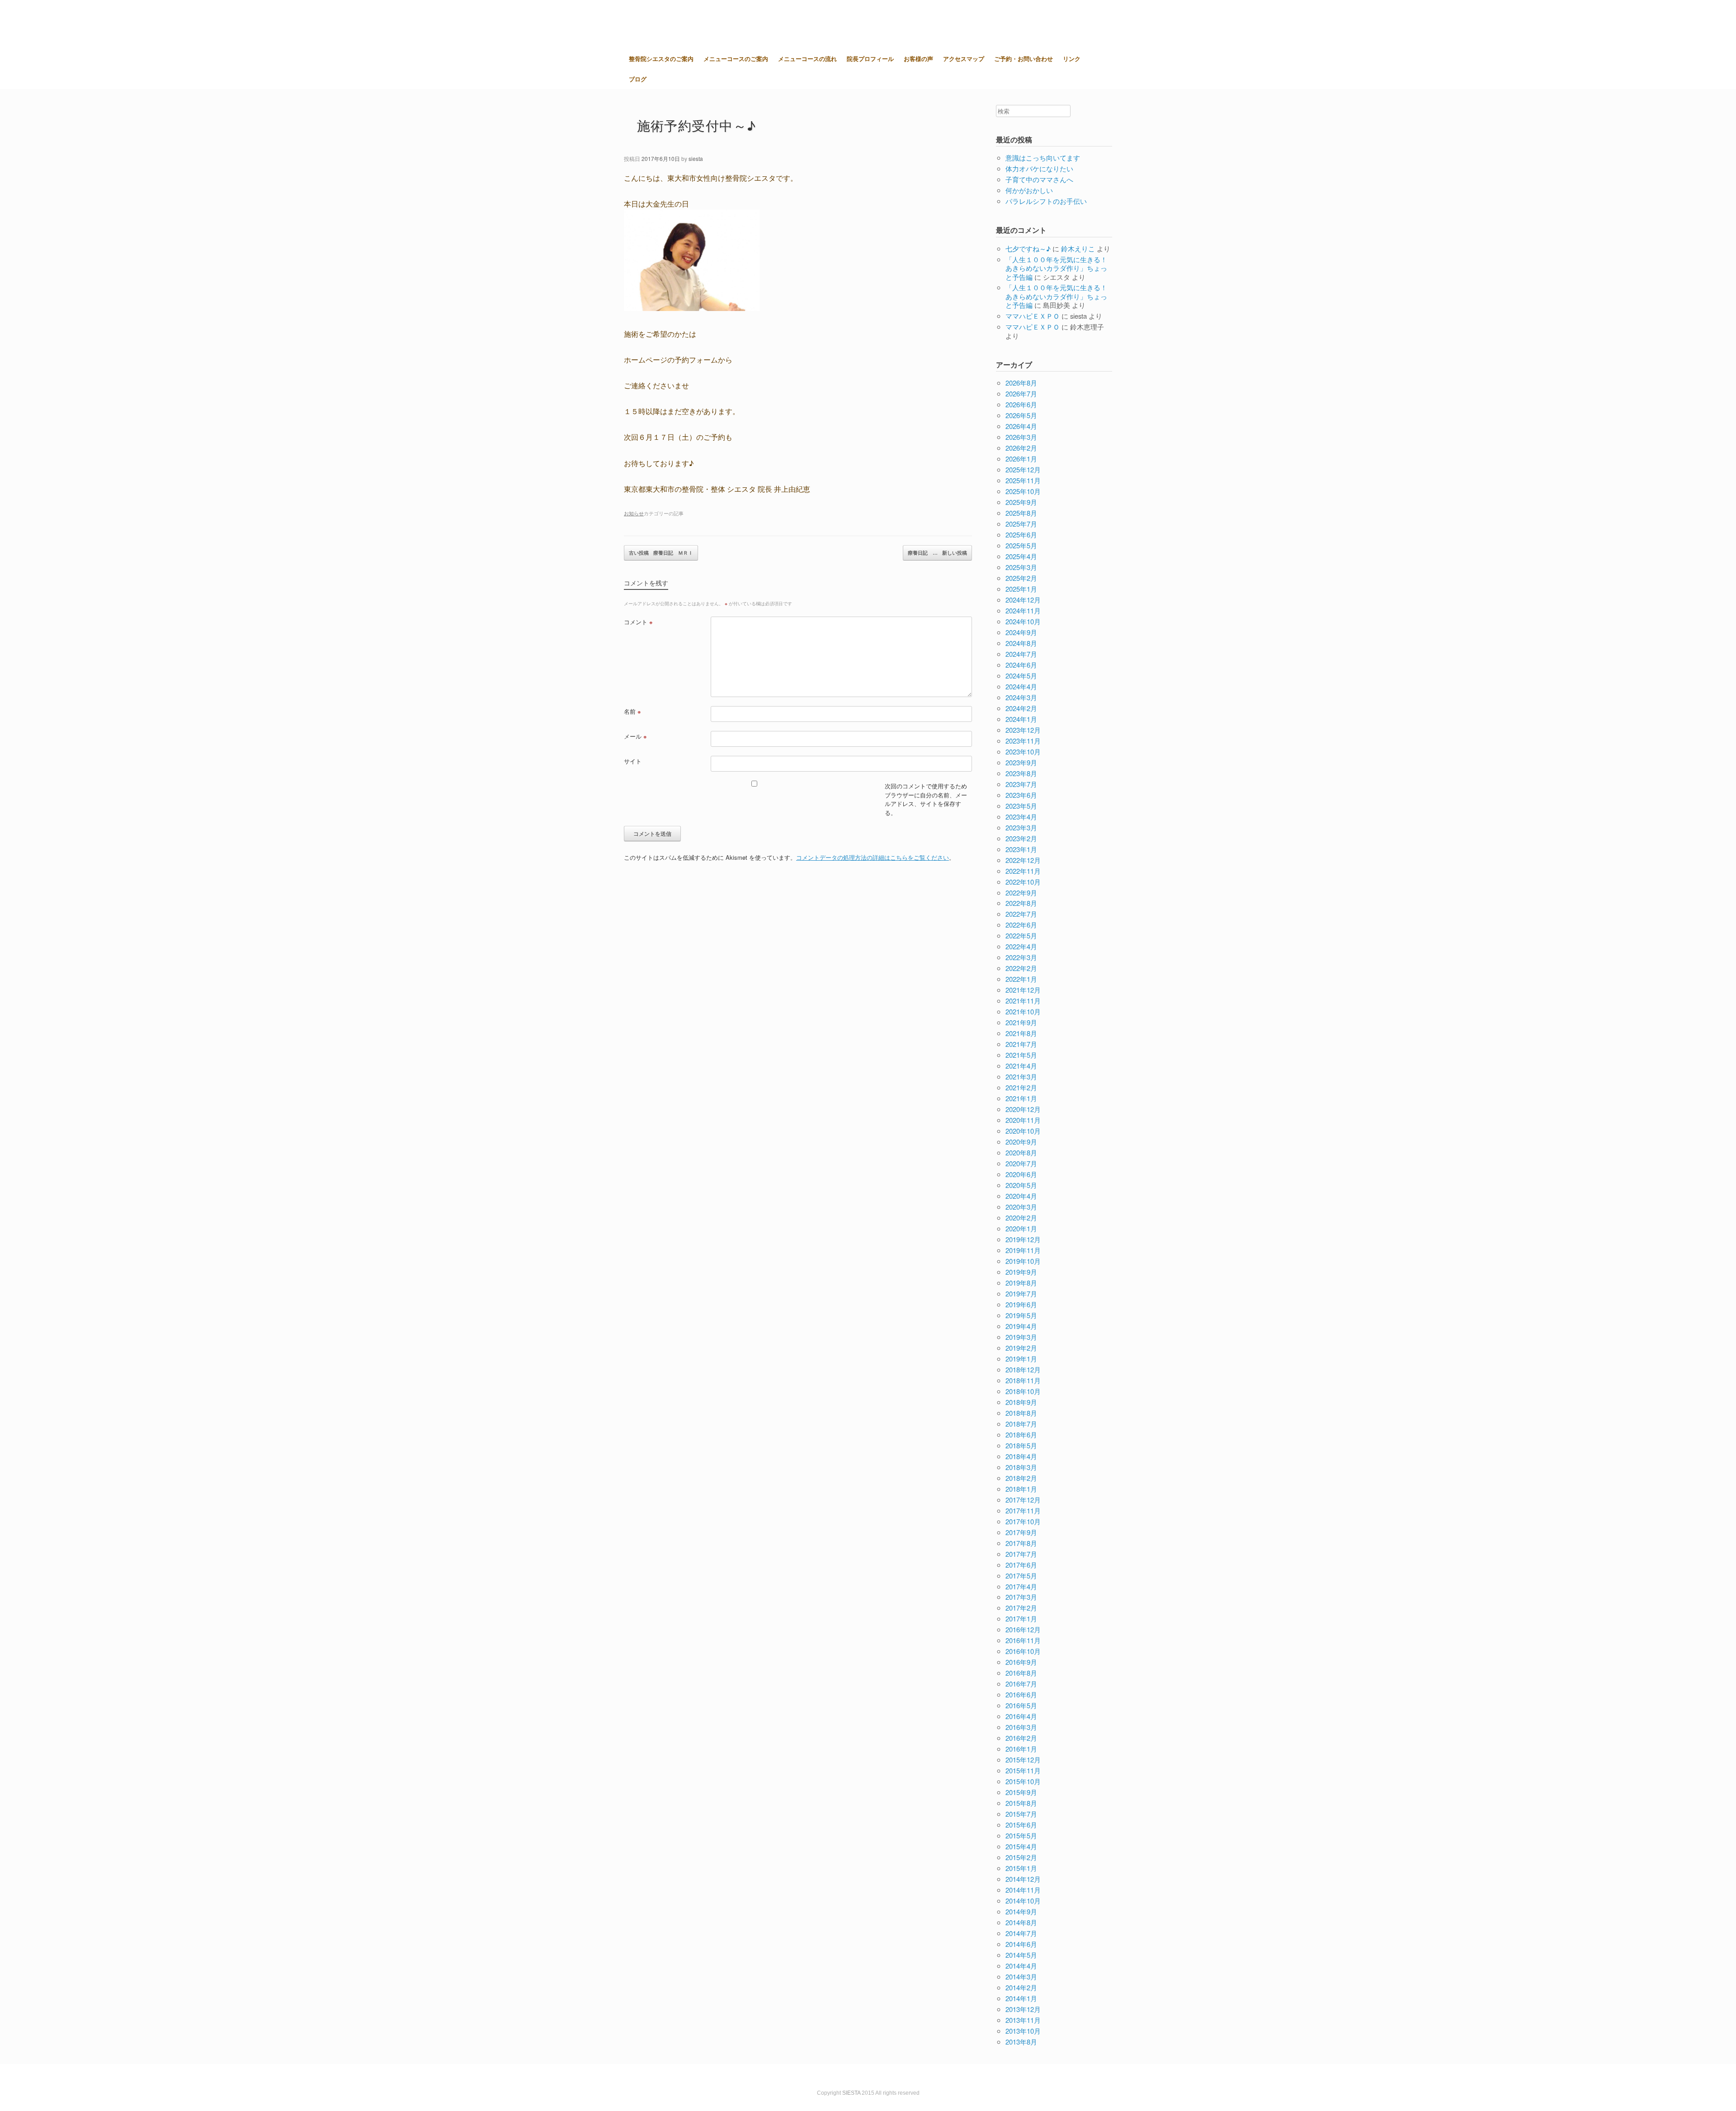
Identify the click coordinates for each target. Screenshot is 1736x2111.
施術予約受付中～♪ (697, 125)
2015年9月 (1021, 1792)
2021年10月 (1023, 1011)
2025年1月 (1021, 589)
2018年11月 (1023, 1380)
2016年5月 (1021, 1705)
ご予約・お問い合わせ (1024, 59)
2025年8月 (1021, 513)
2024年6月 (1021, 665)
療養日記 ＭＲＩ (661, 553)
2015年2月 (1021, 1857)
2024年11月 (1023, 610)
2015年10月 (1023, 1781)
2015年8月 (1021, 1803)
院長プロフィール (870, 59)
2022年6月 (1021, 925)
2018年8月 (1021, 1413)
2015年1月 (1021, 1868)
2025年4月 (1021, 556)
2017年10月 (1023, 1521)
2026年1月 (1021, 459)
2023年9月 (1021, 762)
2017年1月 (1021, 1619)
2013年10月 (1023, 2031)
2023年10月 (1023, 752)
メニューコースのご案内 (736, 59)
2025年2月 (1021, 578)
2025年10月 (1023, 491)
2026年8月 (1021, 383)
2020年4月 (1021, 1196)
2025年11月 (1023, 480)
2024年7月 (1021, 654)
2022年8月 (1021, 903)
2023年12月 (1023, 730)
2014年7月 (1021, 1933)
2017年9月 (1021, 1532)
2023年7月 (1021, 784)
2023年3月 (1021, 827)
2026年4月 (1021, 426)
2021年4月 (1021, 1066)
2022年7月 (1021, 914)
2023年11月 (1023, 741)
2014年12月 (1023, 1879)
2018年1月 (1021, 1489)
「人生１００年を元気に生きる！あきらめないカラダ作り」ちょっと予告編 (1056, 268)
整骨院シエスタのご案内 (661, 59)
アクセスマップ (964, 59)
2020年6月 (1021, 1174)
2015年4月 (1021, 1846)
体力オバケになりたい (1039, 168)
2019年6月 (1021, 1304)
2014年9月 (1021, 1911)
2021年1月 (1021, 1098)
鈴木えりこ (1078, 248)
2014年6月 (1021, 1944)
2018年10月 (1023, 1391)
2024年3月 (1021, 697)
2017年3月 (1021, 1597)
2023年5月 (1021, 806)
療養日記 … (937, 553)
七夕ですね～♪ (1028, 248)
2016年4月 (1021, 1716)
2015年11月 (1023, 1770)
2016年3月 (1021, 1727)
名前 (632, 711)
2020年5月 (1021, 1185)
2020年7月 (1021, 1163)
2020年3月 (1021, 1207)
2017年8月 (1021, 1543)
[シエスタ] (669, 24)
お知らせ (634, 513)
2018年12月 (1023, 1369)
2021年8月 (1021, 1033)
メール (635, 736)
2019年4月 (1021, 1326)
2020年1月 (1021, 1228)
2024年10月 (1023, 621)
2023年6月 (1021, 795)
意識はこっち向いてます (1043, 158)
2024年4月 (1021, 686)
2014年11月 (1023, 1890)
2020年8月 (1021, 1152)
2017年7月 (1021, 1554)
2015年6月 (1021, 1825)
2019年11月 (1023, 1250)
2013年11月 (1023, 2020)
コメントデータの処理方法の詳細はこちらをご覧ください (873, 857)
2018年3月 (1021, 1467)
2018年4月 (1021, 1456)
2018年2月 (1021, 1478)
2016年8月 (1021, 1673)
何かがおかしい (1029, 190)
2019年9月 (1021, 1272)
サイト (633, 761)
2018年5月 (1021, 1445)
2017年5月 (1021, 1576)
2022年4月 (1021, 946)
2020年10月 (1023, 1131)
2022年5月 (1021, 935)
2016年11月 (1023, 1640)
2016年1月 (1021, 1749)
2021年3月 (1021, 1077)
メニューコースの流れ (807, 59)
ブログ (638, 79)
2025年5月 (1021, 545)
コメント (638, 622)
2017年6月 (1021, 1565)
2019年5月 (1021, 1315)
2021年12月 (1023, 990)
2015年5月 (1021, 1835)
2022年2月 (1021, 968)
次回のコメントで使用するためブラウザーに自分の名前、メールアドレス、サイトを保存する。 (926, 799)
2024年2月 (1021, 708)
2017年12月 (1023, 1500)
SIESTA (851, 2093)
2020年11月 (1023, 1120)
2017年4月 (1021, 1586)
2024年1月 (1021, 719)
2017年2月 (1021, 1608)
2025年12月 (1023, 469)
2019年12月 (1023, 1239)
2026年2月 (1021, 448)
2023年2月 (1021, 838)
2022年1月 (1021, 979)
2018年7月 (1021, 1424)
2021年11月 (1023, 1001)
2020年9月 (1021, 1142)
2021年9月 (1021, 1022)
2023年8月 (1021, 773)
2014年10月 (1023, 1901)
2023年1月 (1021, 849)
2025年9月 (1021, 502)
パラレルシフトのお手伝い (1046, 201)
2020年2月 (1021, 1218)
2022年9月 (1021, 893)
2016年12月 (1023, 1629)
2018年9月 (1021, 1402)
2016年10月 (1023, 1651)
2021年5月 (1021, 1055)
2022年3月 (1021, 957)
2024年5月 (1021, 676)
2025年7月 (1021, 524)
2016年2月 (1021, 1738)
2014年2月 (1021, 1987)
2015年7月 (1021, 1814)
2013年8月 (1021, 2042)
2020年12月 (1023, 1109)
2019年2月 (1021, 1348)
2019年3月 (1021, 1337)
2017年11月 (1023, 1510)
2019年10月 (1023, 1261)
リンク (1072, 59)
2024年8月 (1021, 643)
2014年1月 (1021, 1998)
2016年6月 (1021, 1694)
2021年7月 (1021, 1044)
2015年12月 (1023, 1760)
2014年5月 (1021, 1955)
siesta (696, 158)
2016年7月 (1021, 1684)
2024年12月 (1023, 600)
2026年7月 (1021, 393)
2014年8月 (1021, 1922)
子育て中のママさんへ (1039, 179)
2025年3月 (1021, 567)
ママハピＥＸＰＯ (1033, 316)
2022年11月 (1023, 871)
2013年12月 (1023, 2009)
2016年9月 (1021, 1662)
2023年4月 (1021, 817)
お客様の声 (918, 59)
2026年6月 (1021, 404)
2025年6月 (1021, 535)
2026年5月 (1021, 415)
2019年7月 (1021, 1293)
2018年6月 (1021, 1435)
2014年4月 (1021, 1966)
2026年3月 (1021, 437)
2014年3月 (1021, 1977)
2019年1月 (1021, 1359)
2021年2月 (1021, 1087)
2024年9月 (1021, 632)
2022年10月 (1023, 882)
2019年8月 (1021, 1283)
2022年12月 (1023, 860)
